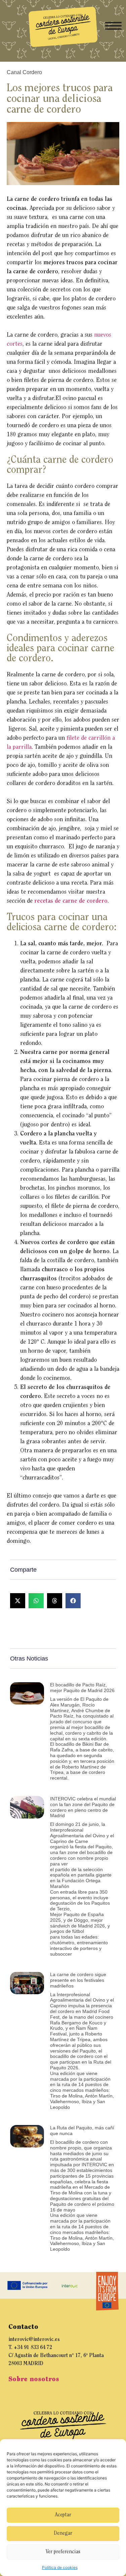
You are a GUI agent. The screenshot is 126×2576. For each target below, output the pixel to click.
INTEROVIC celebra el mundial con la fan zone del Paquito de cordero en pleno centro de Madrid (83, 1807)
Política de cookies (60, 2567)
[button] (18, 1601)
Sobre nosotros (34, 2379)
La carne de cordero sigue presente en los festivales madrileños (78, 1980)
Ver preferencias (63, 2552)
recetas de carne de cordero (71, 901)
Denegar (63, 2534)
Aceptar (63, 2515)
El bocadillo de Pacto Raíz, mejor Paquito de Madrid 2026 (82, 1688)
